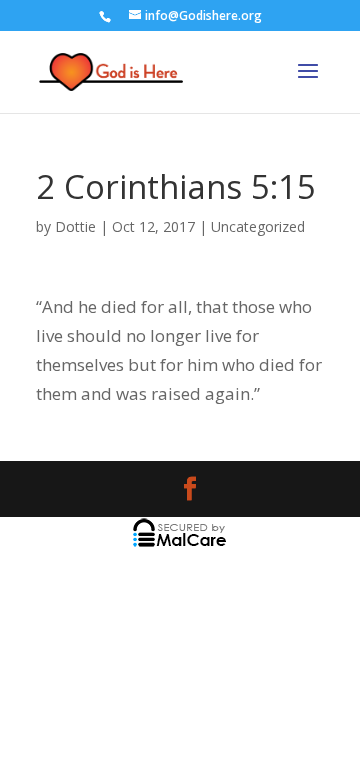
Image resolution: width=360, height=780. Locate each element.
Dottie (75, 226)
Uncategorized (258, 226)
